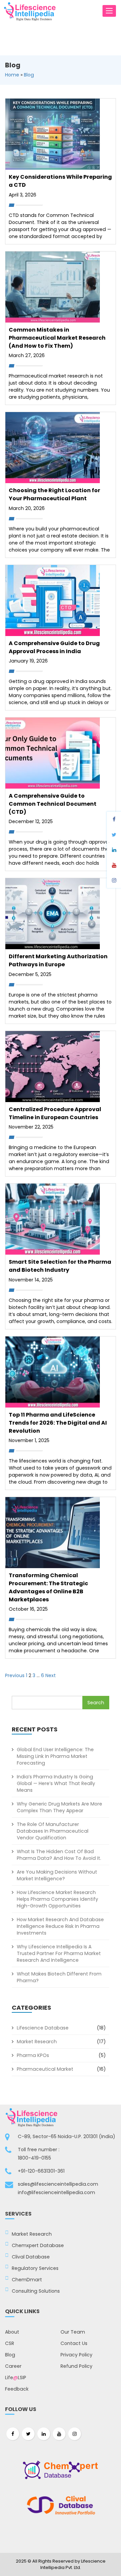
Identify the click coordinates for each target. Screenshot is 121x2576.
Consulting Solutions (36, 2291)
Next (51, 1675)
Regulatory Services (35, 2268)
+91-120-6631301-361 (41, 2171)
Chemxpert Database (38, 2245)
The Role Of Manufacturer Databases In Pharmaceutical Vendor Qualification (53, 1831)
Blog (29, 75)
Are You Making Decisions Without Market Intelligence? (57, 1875)
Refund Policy (76, 2366)
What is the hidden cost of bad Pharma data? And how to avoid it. (59, 1855)
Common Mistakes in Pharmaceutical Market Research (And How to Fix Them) (57, 338)
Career (13, 2366)
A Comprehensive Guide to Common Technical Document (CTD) (53, 804)
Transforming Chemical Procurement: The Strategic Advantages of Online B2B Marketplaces (48, 1587)
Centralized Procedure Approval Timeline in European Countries (55, 1113)
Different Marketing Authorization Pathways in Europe (58, 960)
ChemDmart (27, 2280)
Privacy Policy (76, 2355)
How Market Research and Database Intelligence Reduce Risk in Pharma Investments (60, 1926)
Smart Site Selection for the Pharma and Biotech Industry (60, 1266)
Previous (15, 1675)
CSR (10, 2343)
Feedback (17, 2389)
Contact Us (74, 2343)
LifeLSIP (16, 2378)
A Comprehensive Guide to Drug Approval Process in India (54, 647)
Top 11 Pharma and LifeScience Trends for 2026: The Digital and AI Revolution (58, 1423)
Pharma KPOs (33, 2055)
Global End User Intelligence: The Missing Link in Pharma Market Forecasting (55, 1756)
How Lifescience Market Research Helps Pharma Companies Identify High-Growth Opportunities (57, 1899)
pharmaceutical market (45, 2069)
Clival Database (31, 2257)
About (12, 2332)
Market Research (37, 2042)
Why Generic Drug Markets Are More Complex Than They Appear (59, 1807)
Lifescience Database (43, 2028)
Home (12, 75)
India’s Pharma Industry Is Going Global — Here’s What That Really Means (56, 1783)
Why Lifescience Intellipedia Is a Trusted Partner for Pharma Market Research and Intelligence (59, 1953)
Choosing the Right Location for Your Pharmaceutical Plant (54, 494)
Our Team (73, 2332)
